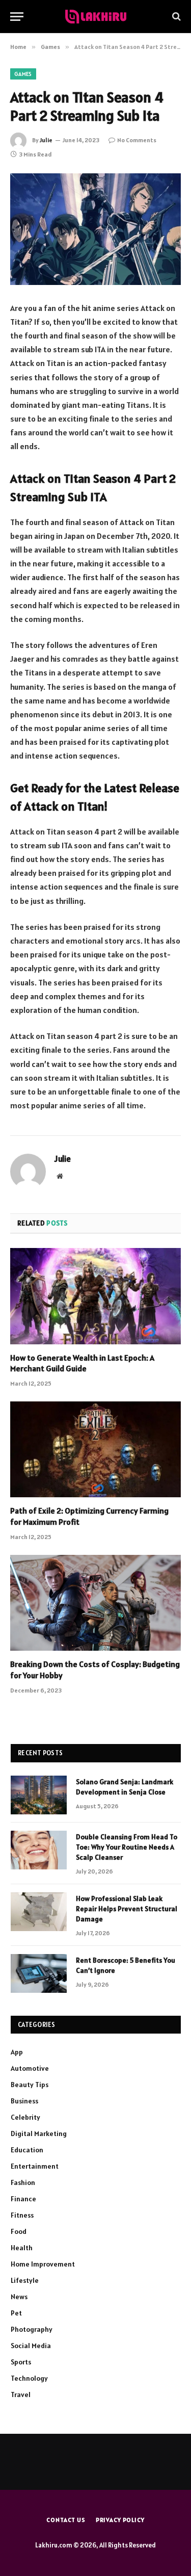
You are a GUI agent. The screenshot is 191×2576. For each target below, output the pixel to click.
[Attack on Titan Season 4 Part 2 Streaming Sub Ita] (95, 229)
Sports (21, 2362)
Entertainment (35, 2166)
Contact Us (66, 2520)
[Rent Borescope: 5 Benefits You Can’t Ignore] (39, 1973)
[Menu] (17, 17)
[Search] (175, 17)
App (17, 2052)
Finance (23, 2199)
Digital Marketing (39, 2133)
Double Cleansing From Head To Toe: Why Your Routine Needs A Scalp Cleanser (127, 1847)
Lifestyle (25, 2280)
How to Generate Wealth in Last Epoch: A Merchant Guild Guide (82, 1363)
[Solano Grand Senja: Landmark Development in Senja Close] (39, 1795)
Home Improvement (43, 2264)
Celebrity (25, 2117)
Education (27, 2150)
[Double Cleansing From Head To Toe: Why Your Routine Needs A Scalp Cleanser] (39, 1850)
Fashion (23, 2182)
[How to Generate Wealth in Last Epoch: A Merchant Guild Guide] (95, 1296)
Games (23, 74)
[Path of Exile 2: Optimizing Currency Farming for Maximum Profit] (95, 1449)
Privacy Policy (120, 2520)
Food (19, 2231)
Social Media (31, 2346)
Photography (32, 2329)
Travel (21, 2395)
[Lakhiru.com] (96, 17)
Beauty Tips (30, 2085)
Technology (29, 2378)
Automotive (30, 2068)
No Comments (137, 140)
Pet (16, 2313)
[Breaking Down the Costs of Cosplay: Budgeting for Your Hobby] (95, 1603)
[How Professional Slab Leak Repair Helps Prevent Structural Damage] (39, 1912)
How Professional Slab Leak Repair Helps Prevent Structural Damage (127, 1909)
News (19, 2297)
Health (22, 2248)
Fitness (22, 2215)
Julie (46, 140)
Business (24, 2101)
